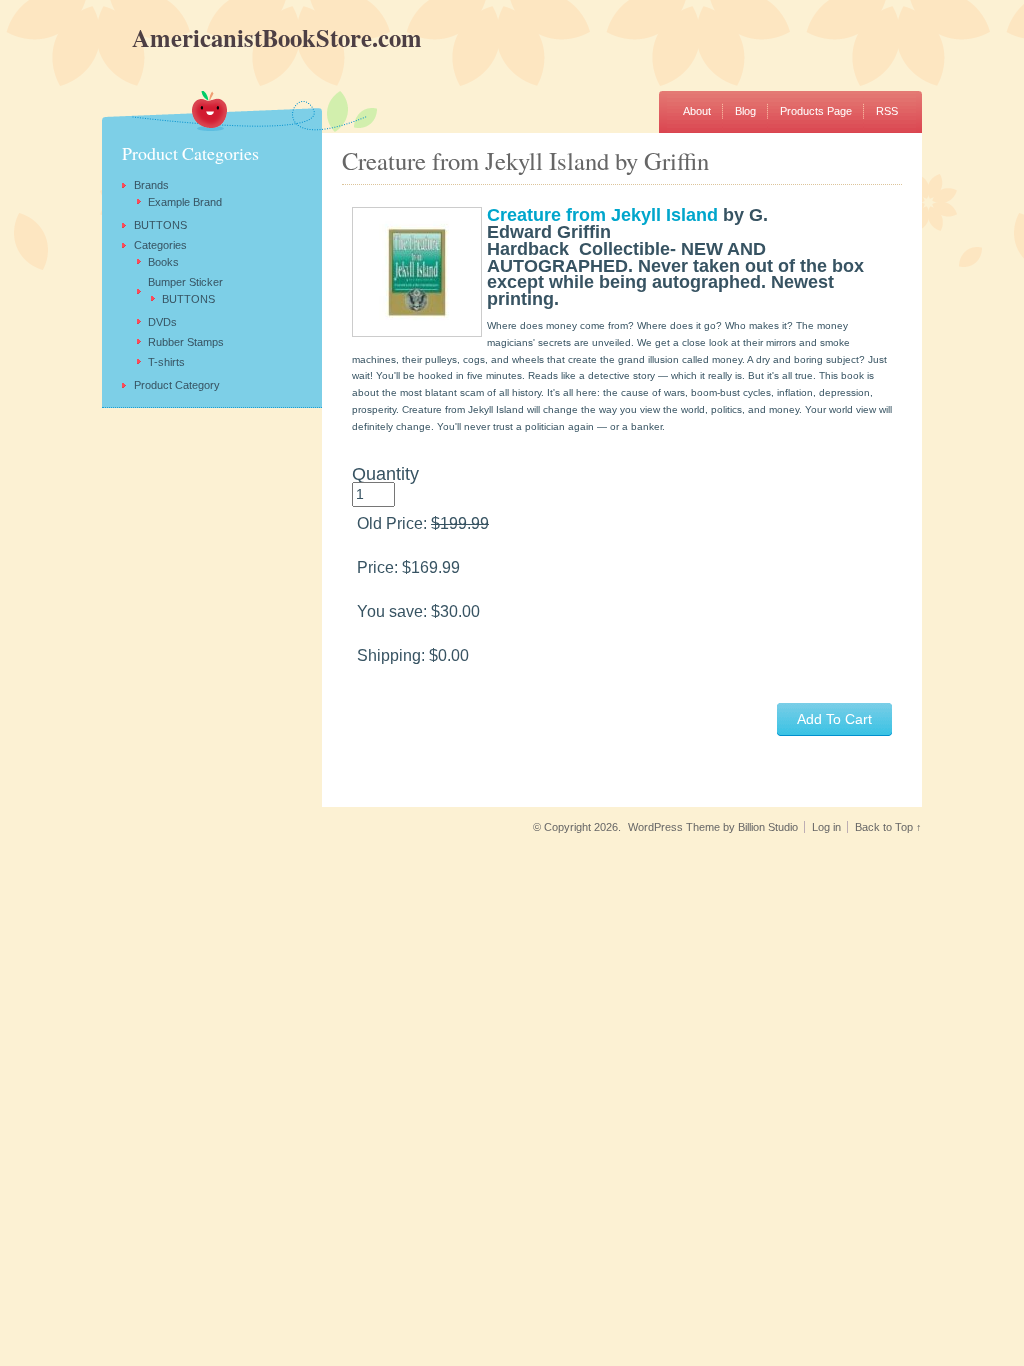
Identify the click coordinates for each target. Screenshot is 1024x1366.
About (697, 111)
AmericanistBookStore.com (217, 37)
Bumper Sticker (185, 282)
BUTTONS (160, 225)
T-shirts (166, 362)
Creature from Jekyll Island (602, 215)
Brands (151, 185)
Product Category (177, 385)
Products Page (816, 111)
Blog (745, 111)
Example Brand (185, 202)
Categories (160, 245)
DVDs (162, 322)
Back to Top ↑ (888, 827)
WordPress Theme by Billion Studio (713, 827)
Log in (826, 827)
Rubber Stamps (186, 342)
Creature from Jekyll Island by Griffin (525, 160)
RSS (887, 111)
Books (163, 262)
